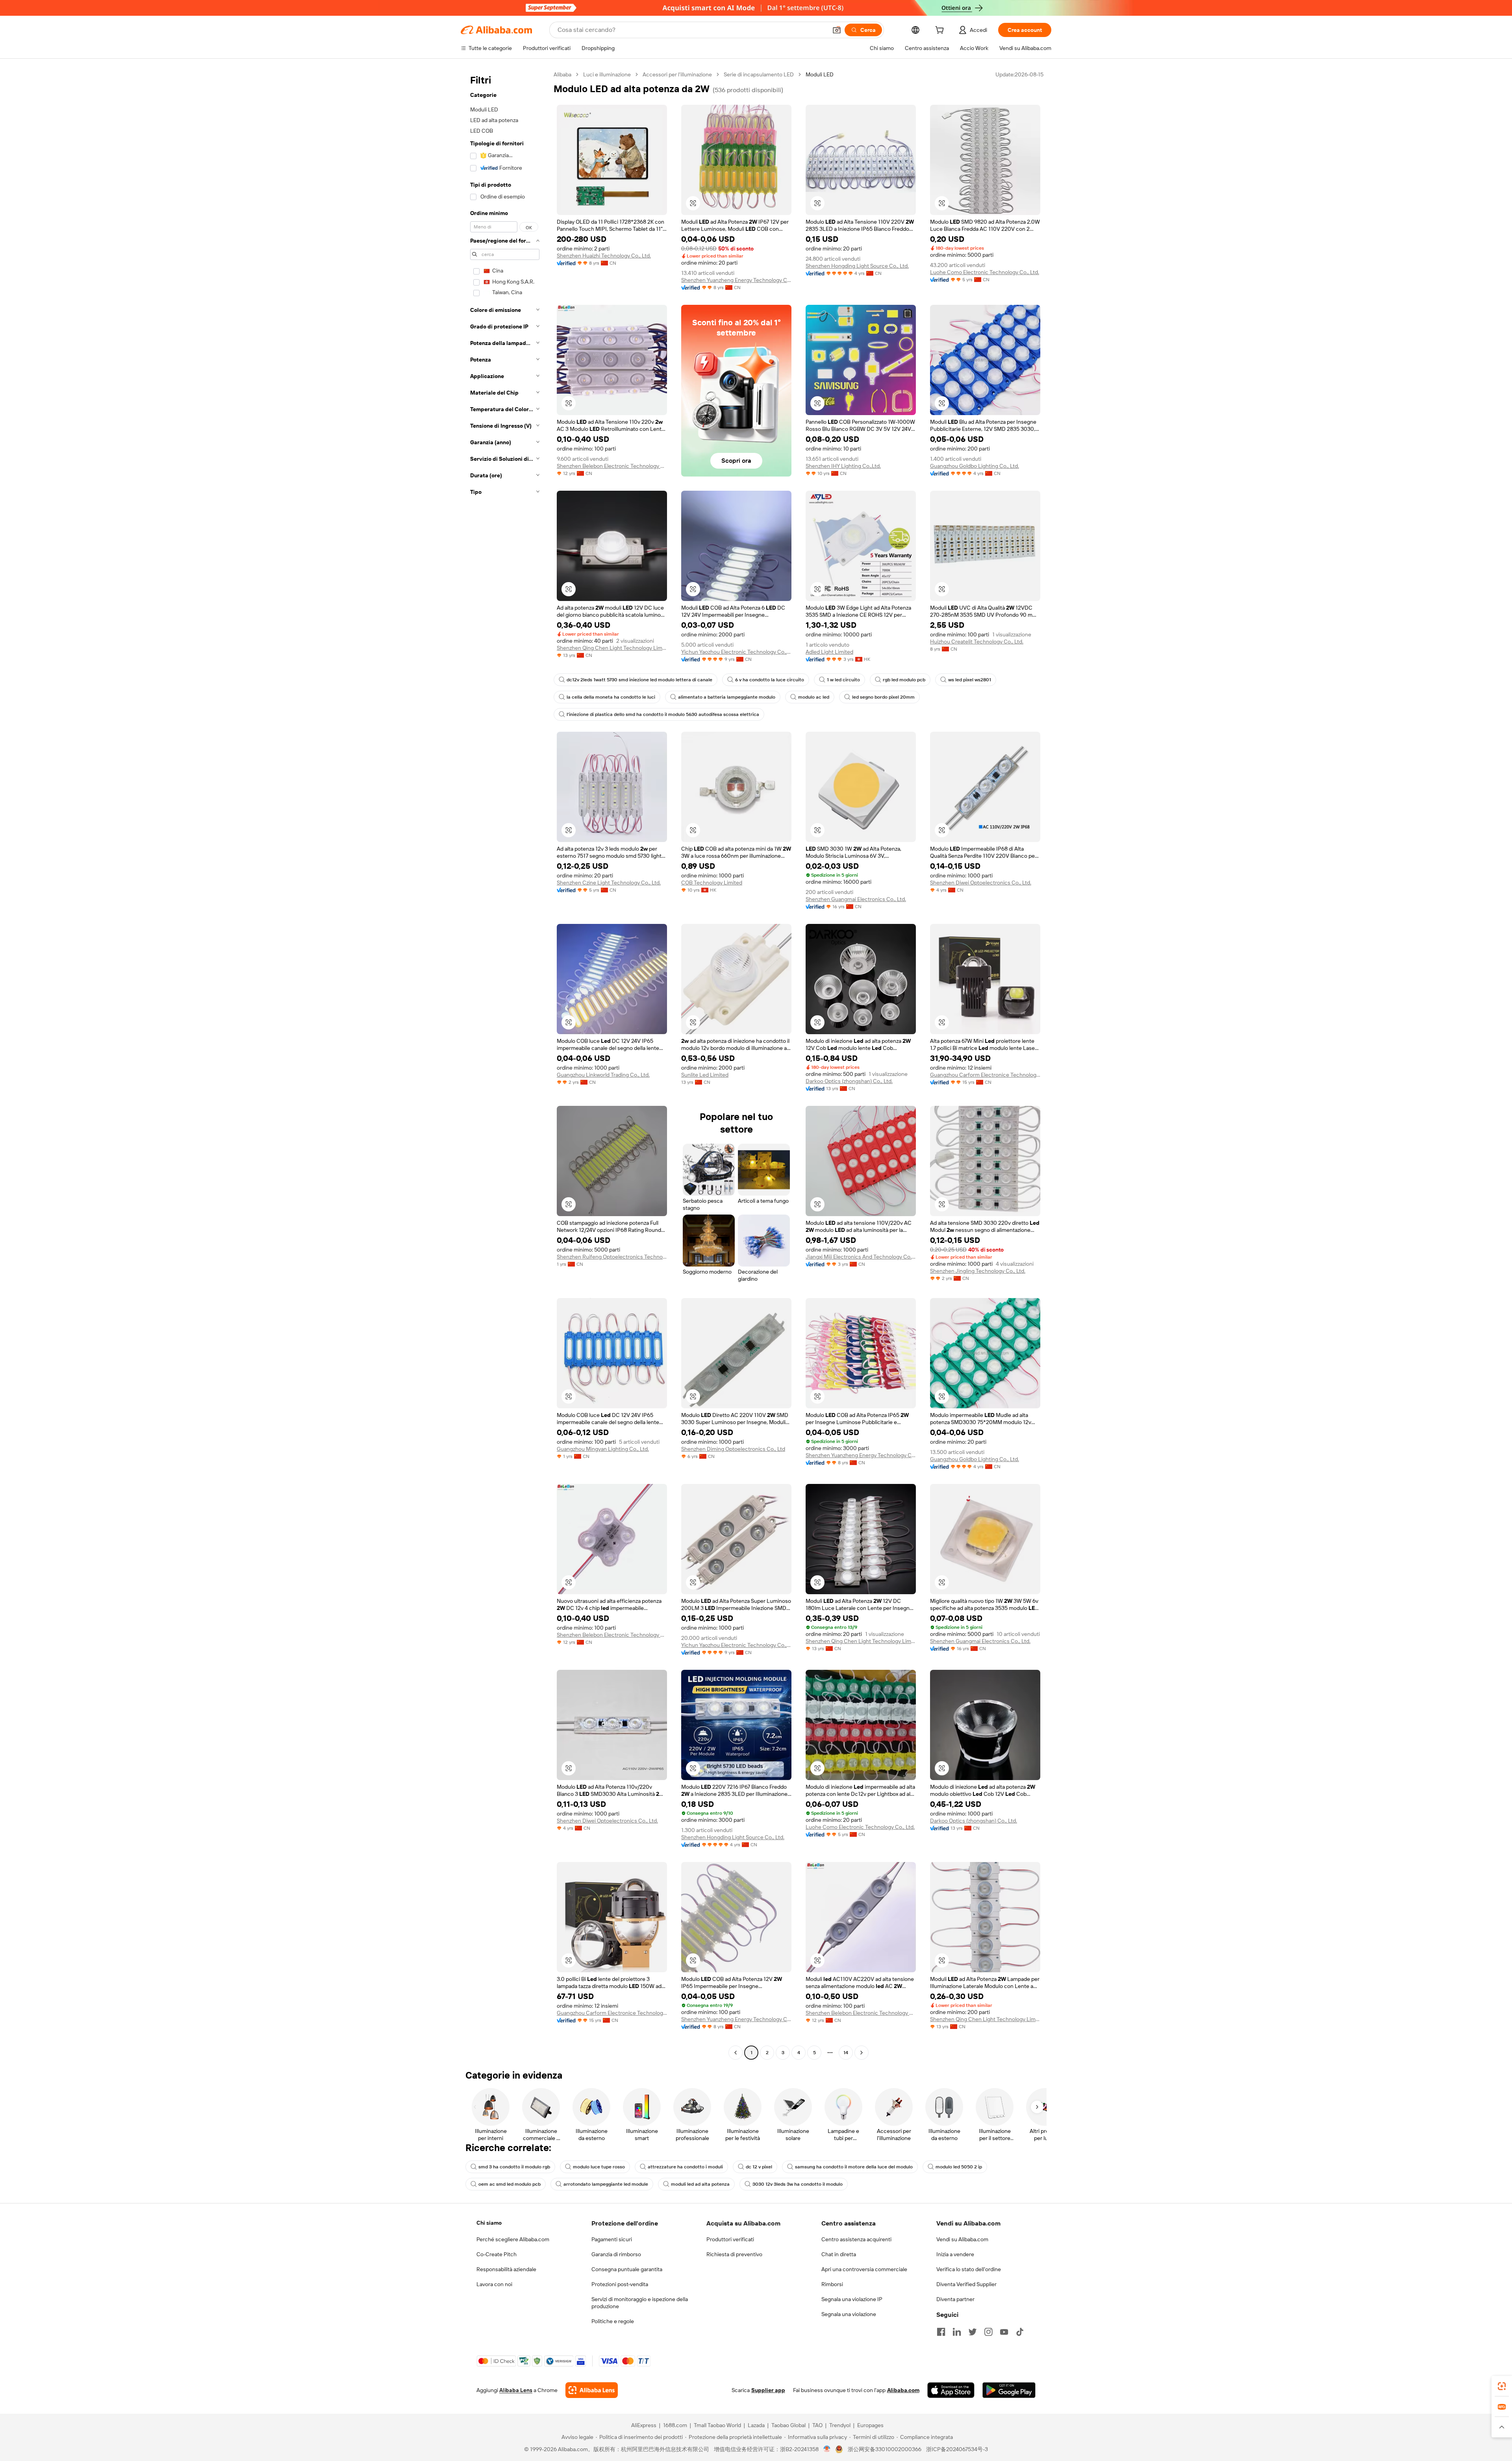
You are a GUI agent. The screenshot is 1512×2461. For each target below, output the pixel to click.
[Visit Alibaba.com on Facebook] (941, 2332)
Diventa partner (955, 2299)
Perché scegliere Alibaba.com (513, 2239)
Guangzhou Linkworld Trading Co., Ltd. (603, 1075)
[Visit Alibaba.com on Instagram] (988, 2332)
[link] (1502, 2386)
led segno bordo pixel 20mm (883, 697)
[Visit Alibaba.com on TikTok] (1020, 2332)
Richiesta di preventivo (734, 2254)
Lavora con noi (494, 2284)
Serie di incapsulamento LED (759, 74)
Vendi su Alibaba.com (962, 2239)
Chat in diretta (839, 2254)
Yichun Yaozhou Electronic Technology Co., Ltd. (736, 652)
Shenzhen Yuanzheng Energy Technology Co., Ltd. (736, 280)
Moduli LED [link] (820, 74)
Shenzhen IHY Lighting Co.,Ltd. (843, 466)
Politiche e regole (613, 2321)
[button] (837, 30)
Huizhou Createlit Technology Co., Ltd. (977, 642)
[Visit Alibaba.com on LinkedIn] (957, 2332)
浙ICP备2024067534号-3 (957, 2449)
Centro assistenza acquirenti (856, 2239)
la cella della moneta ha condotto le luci (611, 697)
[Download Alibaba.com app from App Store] (951, 2390)
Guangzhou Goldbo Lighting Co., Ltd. (975, 466)
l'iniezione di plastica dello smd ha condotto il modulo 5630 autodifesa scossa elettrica (663, 714)
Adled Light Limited (829, 652)
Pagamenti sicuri (612, 2239)
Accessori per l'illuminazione (677, 74)
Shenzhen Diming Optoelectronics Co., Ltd (733, 1449)
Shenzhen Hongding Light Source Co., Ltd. (857, 266)
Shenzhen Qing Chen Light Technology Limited (612, 648)
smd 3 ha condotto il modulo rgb (514, 2167)
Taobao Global (788, 2425)
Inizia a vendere (955, 2254)
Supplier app (768, 2390)
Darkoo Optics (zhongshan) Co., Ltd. (849, 1081)
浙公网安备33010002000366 (885, 2449)
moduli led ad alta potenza (700, 2184)
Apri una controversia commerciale (864, 2269)
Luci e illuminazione (607, 74)
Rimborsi (832, 2284)
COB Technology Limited (712, 883)
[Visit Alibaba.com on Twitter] (973, 2332)
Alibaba (562, 74)
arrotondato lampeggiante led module (606, 2184)
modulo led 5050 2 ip (959, 2167)
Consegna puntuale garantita (627, 2269)
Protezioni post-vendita (620, 2284)
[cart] (941, 31)
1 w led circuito (843, 680)
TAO (817, 2425)
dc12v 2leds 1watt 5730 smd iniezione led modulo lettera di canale (639, 680)
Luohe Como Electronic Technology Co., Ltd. (985, 272)
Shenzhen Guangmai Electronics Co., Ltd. (856, 899)
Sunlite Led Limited (705, 1075)
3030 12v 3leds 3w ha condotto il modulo (798, 2184)
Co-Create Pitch (497, 2254)
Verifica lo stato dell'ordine (969, 2269)
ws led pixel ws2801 (970, 680)
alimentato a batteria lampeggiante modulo (727, 697)
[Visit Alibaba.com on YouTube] (1004, 2332)
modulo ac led (814, 697)
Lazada (756, 2425)
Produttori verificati (730, 2239)
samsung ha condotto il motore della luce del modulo (854, 2167)
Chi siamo (489, 2223)
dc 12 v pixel (759, 2167)
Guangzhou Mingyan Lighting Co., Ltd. (603, 1449)
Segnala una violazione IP (852, 2299)
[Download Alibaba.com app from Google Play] (1009, 2390)
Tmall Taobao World (717, 2425)
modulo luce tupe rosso (599, 2167)
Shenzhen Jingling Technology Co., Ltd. (978, 1271)
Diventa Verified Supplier (966, 2284)
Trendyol (840, 2425)
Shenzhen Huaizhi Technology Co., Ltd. (604, 256)
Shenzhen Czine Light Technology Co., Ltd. (609, 883)
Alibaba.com (903, 2390)
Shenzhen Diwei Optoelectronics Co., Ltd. (981, 883)
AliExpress (644, 2425)
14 (846, 2053)
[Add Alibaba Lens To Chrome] (592, 2390)
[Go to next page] (862, 2053)
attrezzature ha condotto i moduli (685, 2167)
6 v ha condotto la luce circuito (770, 680)
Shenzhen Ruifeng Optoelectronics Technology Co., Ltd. (612, 1257)
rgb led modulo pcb (904, 680)
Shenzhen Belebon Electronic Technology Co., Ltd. (612, 466)
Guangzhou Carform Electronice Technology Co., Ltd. (985, 1075)
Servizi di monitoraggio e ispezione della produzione (640, 2303)
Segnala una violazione (849, 2314)
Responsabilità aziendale (506, 2269)
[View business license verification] (827, 2449)
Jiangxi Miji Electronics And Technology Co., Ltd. (861, 1257)
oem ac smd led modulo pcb (510, 2184)
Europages (870, 2425)
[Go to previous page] (736, 2053)
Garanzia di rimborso (616, 2254)
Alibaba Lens (516, 2390)
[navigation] (505, 1065)
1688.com (675, 2425)
